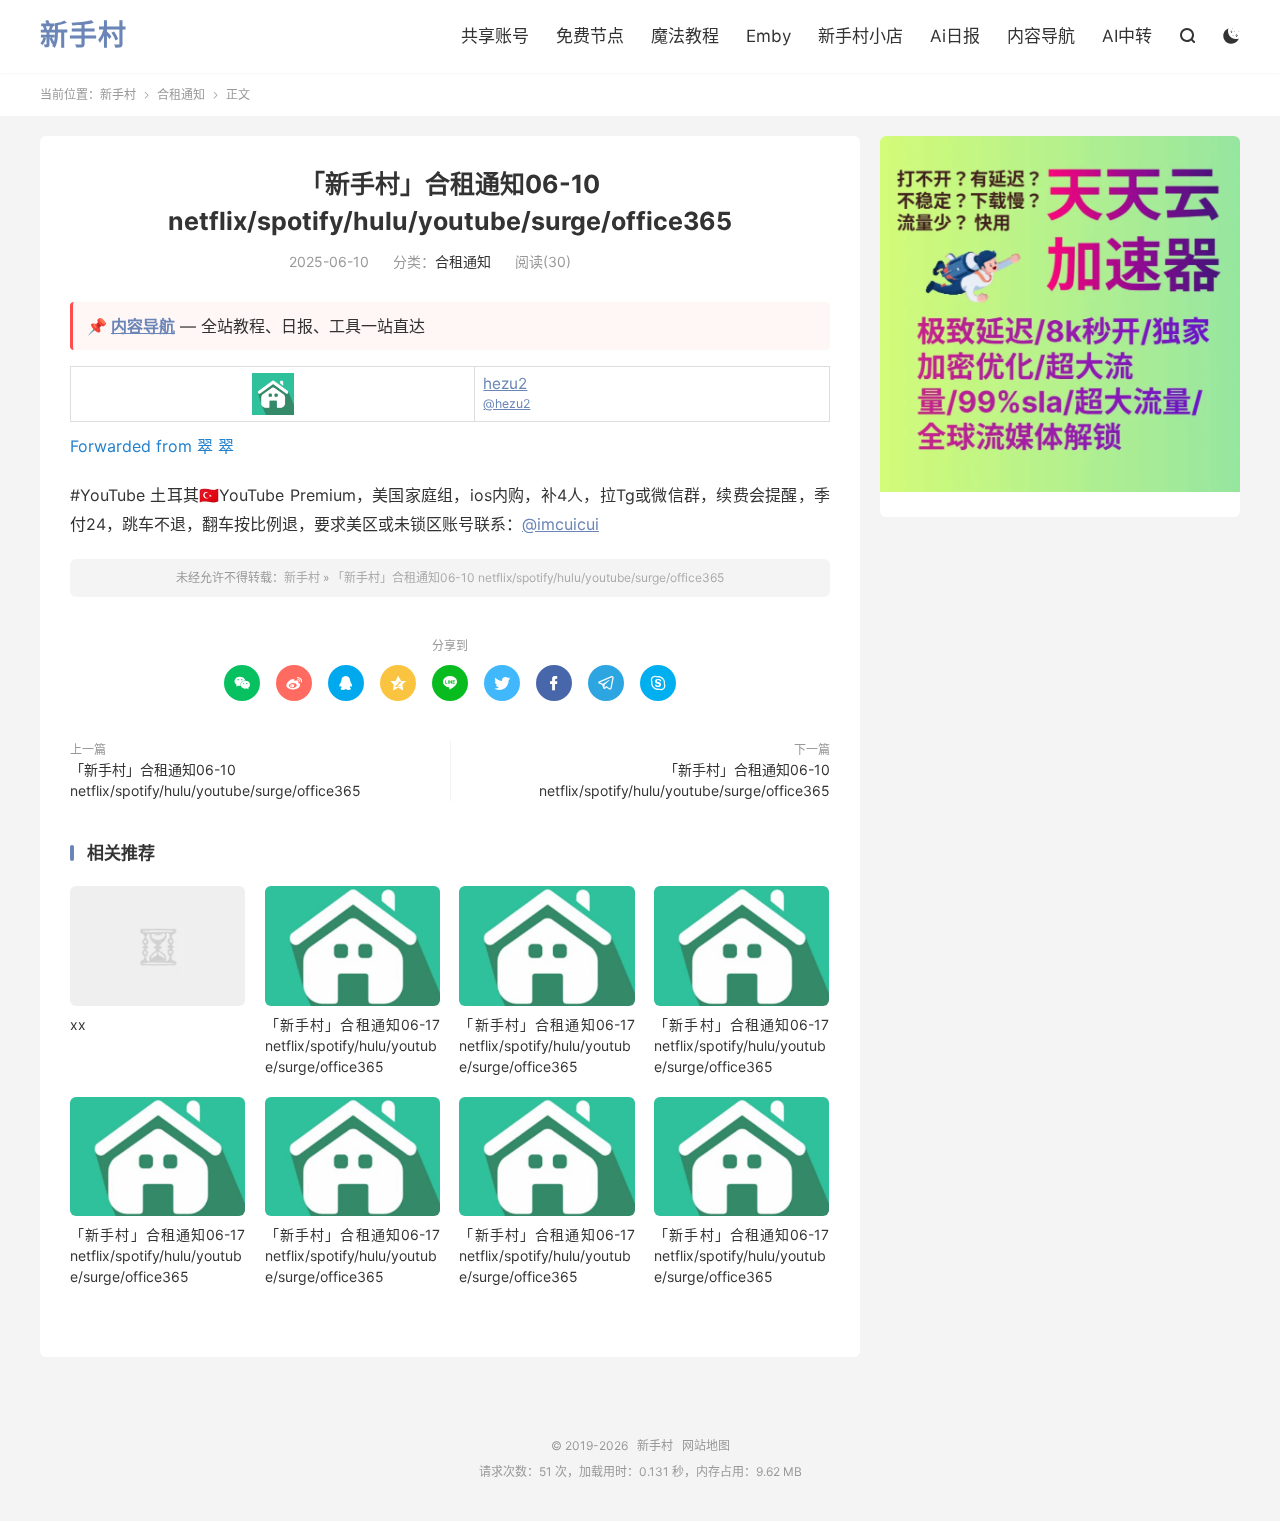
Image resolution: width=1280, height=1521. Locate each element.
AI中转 (1127, 36)
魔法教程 (685, 36)
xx (78, 1024)
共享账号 (495, 36)
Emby (768, 36)
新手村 (83, 36)
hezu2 (505, 383)
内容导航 (1041, 36)
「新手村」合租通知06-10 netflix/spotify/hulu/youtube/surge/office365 (528, 577)
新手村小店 (860, 36)
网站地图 (706, 1445)
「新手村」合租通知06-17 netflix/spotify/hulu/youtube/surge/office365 (352, 1045)
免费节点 (590, 36)
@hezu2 (506, 403)
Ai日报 (955, 36)
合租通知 (181, 94)
